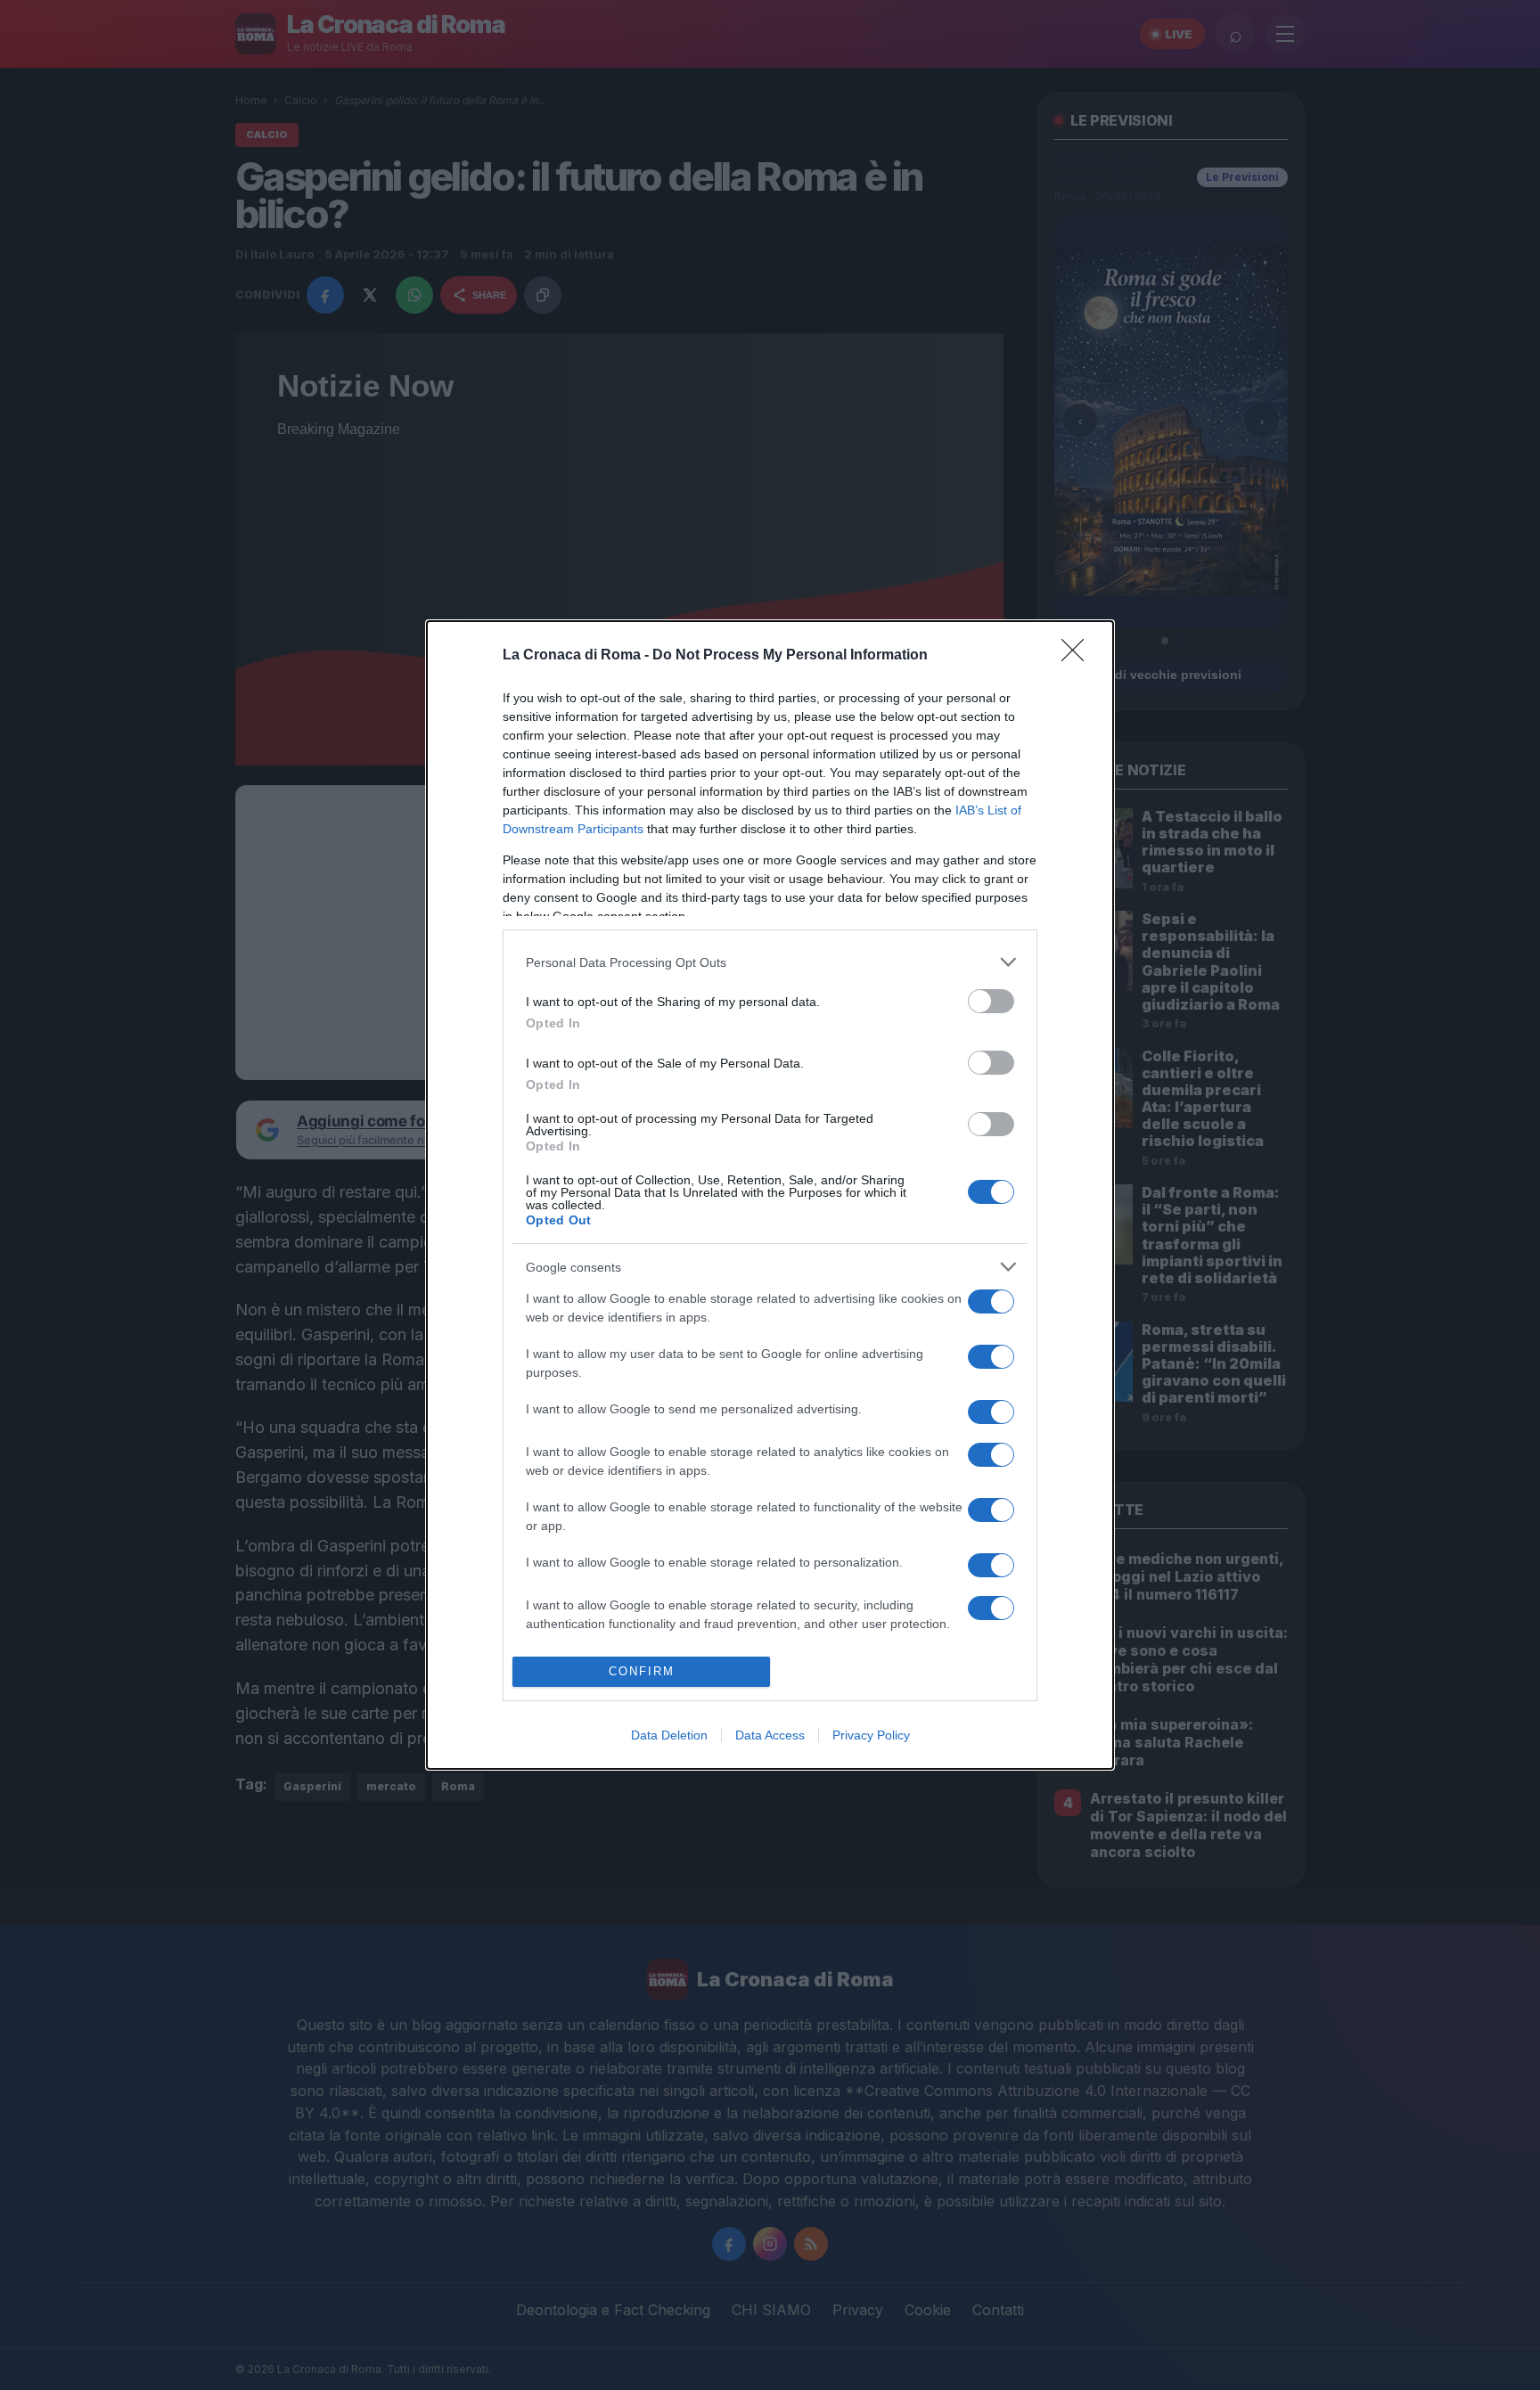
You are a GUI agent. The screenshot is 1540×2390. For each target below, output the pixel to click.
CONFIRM (642, 1671)
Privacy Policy (871, 1735)
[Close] (1078, 656)
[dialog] (770, 1195)
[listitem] (770, 962)
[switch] (991, 1001)
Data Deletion (669, 1735)
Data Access (770, 1735)
